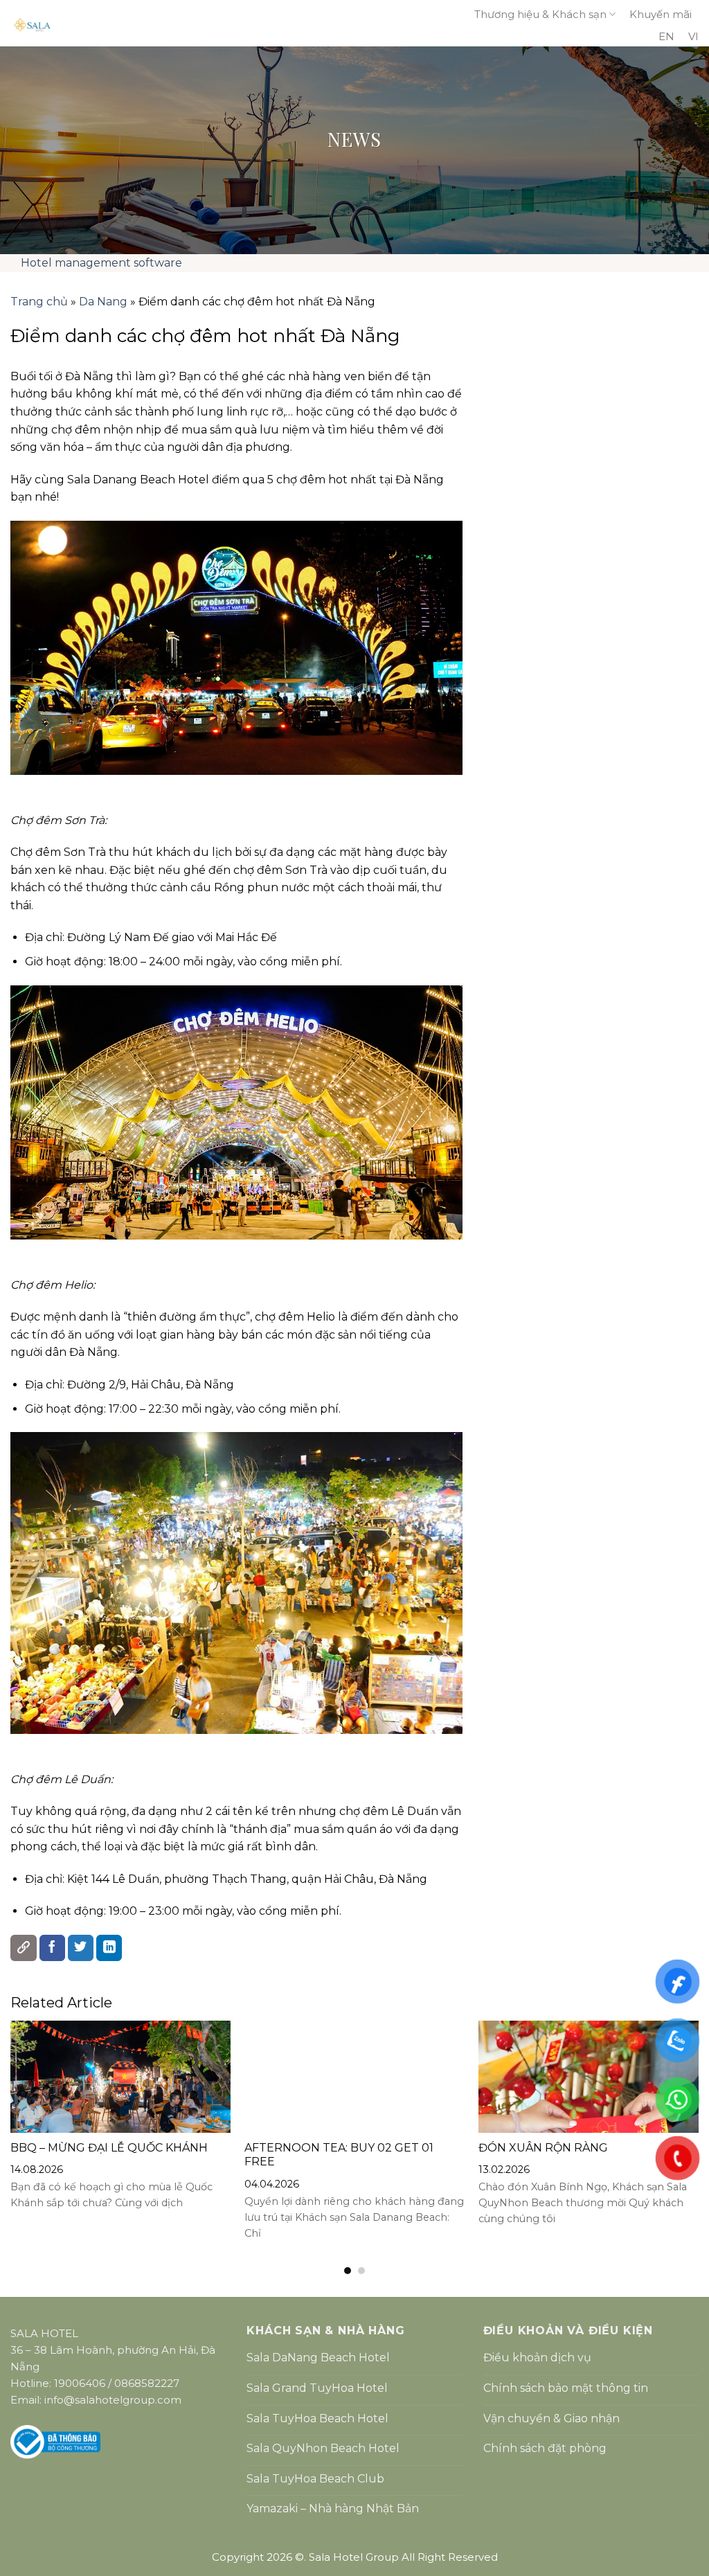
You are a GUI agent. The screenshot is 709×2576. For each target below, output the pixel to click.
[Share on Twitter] (81, 1948)
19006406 (80, 2383)
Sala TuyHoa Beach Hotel (317, 2418)
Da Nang (103, 302)
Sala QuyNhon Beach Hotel (323, 2448)
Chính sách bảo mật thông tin (566, 2388)
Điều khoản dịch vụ (537, 2358)
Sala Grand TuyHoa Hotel (317, 2388)
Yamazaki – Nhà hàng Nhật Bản (333, 2508)
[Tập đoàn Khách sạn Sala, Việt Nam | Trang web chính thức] (224, 25)
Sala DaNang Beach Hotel (318, 2358)
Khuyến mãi (661, 14)
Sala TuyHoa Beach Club (315, 2479)
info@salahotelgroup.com (113, 2400)
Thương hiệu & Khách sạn (540, 14)
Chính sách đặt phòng (545, 2448)
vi (693, 36)
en (666, 36)
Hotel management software (101, 263)
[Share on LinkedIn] (109, 1948)
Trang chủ (39, 302)
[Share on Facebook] (53, 1948)
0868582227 (147, 2383)
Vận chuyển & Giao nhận (551, 2418)
